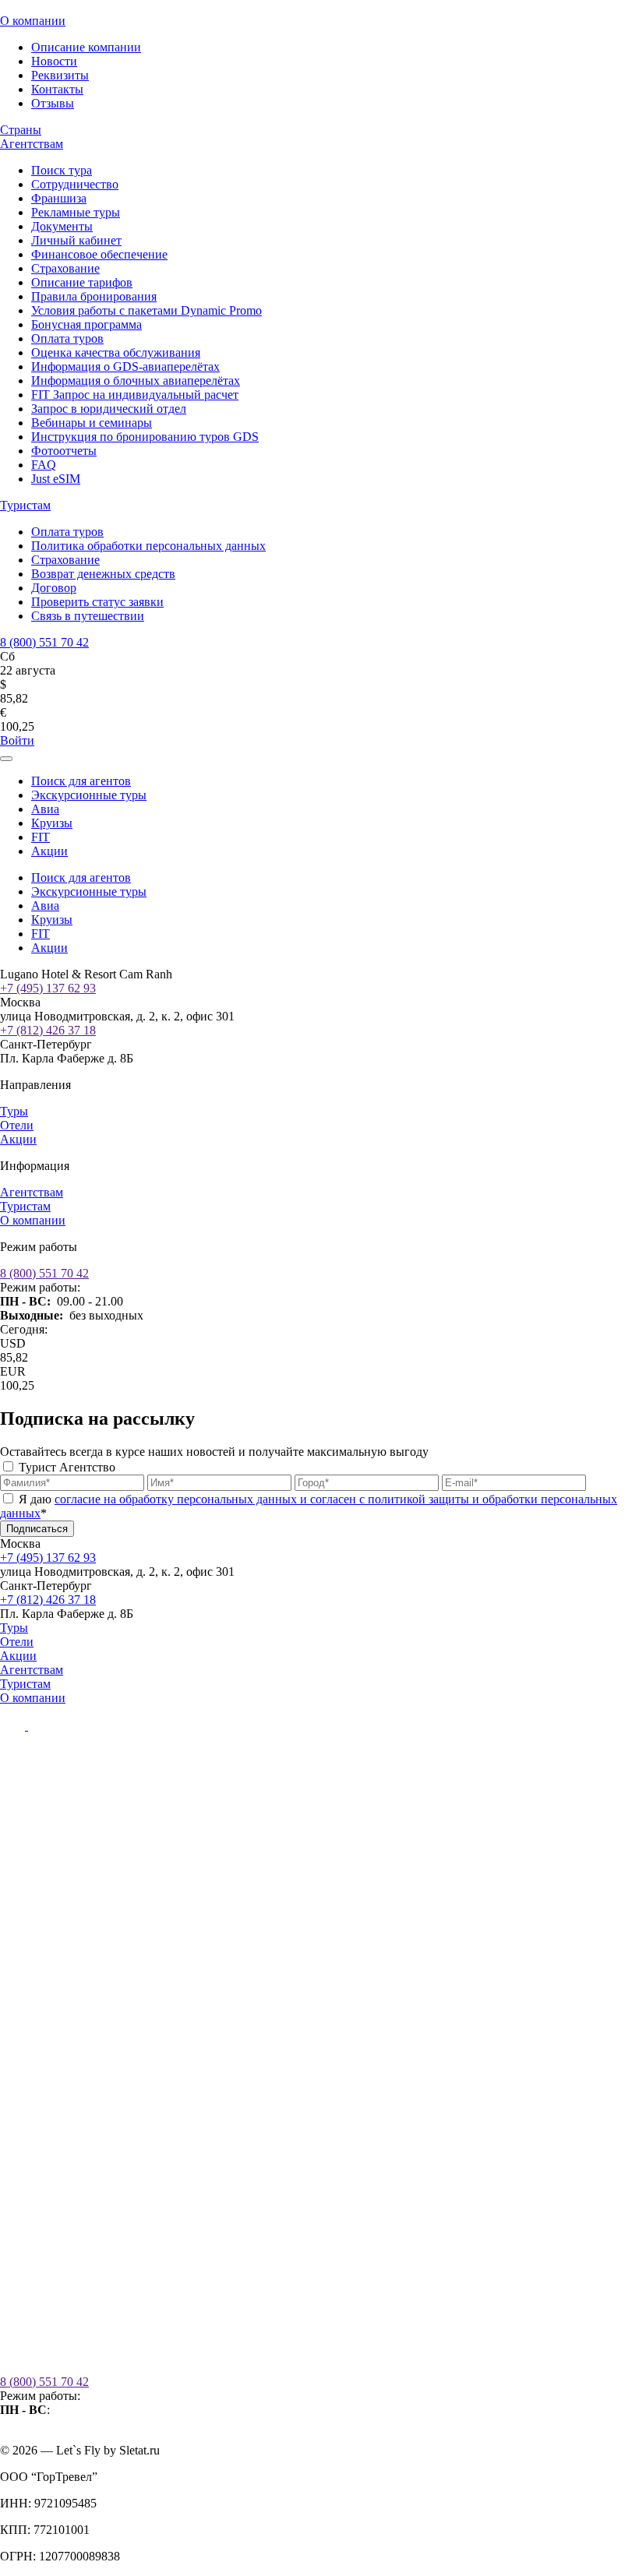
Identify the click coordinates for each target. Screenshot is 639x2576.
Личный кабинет (76, 240)
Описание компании (86, 47)
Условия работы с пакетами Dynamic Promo (147, 310)
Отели (17, 1125)
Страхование (65, 268)
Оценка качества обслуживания (116, 352)
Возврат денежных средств (103, 574)
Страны (21, 130)
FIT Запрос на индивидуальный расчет (135, 395)
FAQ (44, 465)
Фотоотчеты (64, 451)
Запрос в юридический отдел (109, 409)
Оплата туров (67, 338)
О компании (33, 21)
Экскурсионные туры (89, 795)
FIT (41, 837)
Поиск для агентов (81, 781)
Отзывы (53, 103)
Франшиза (59, 198)
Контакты (57, 89)
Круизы (52, 823)
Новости (54, 61)
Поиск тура (62, 170)
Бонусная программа (86, 324)
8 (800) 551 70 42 (44, 642)
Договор (54, 588)
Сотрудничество (75, 184)
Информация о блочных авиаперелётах (136, 381)
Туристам (25, 505)
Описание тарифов (82, 282)
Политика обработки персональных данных (148, 546)
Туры (14, 1111)
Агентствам (32, 144)
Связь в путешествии (88, 616)
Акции (49, 851)
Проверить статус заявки (97, 602)
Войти (17, 740)
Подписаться (37, 1529)
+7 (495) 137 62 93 (48, 988)
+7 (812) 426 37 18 (48, 1030)
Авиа (45, 809)
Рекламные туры (76, 212)
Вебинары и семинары (92, 423)
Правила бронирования (94, 296)
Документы (62, 226)
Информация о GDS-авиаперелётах (125, 366)
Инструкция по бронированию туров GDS (145, 437)
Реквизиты (60, 75)
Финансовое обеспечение (99, 254)
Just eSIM (56, 479)
